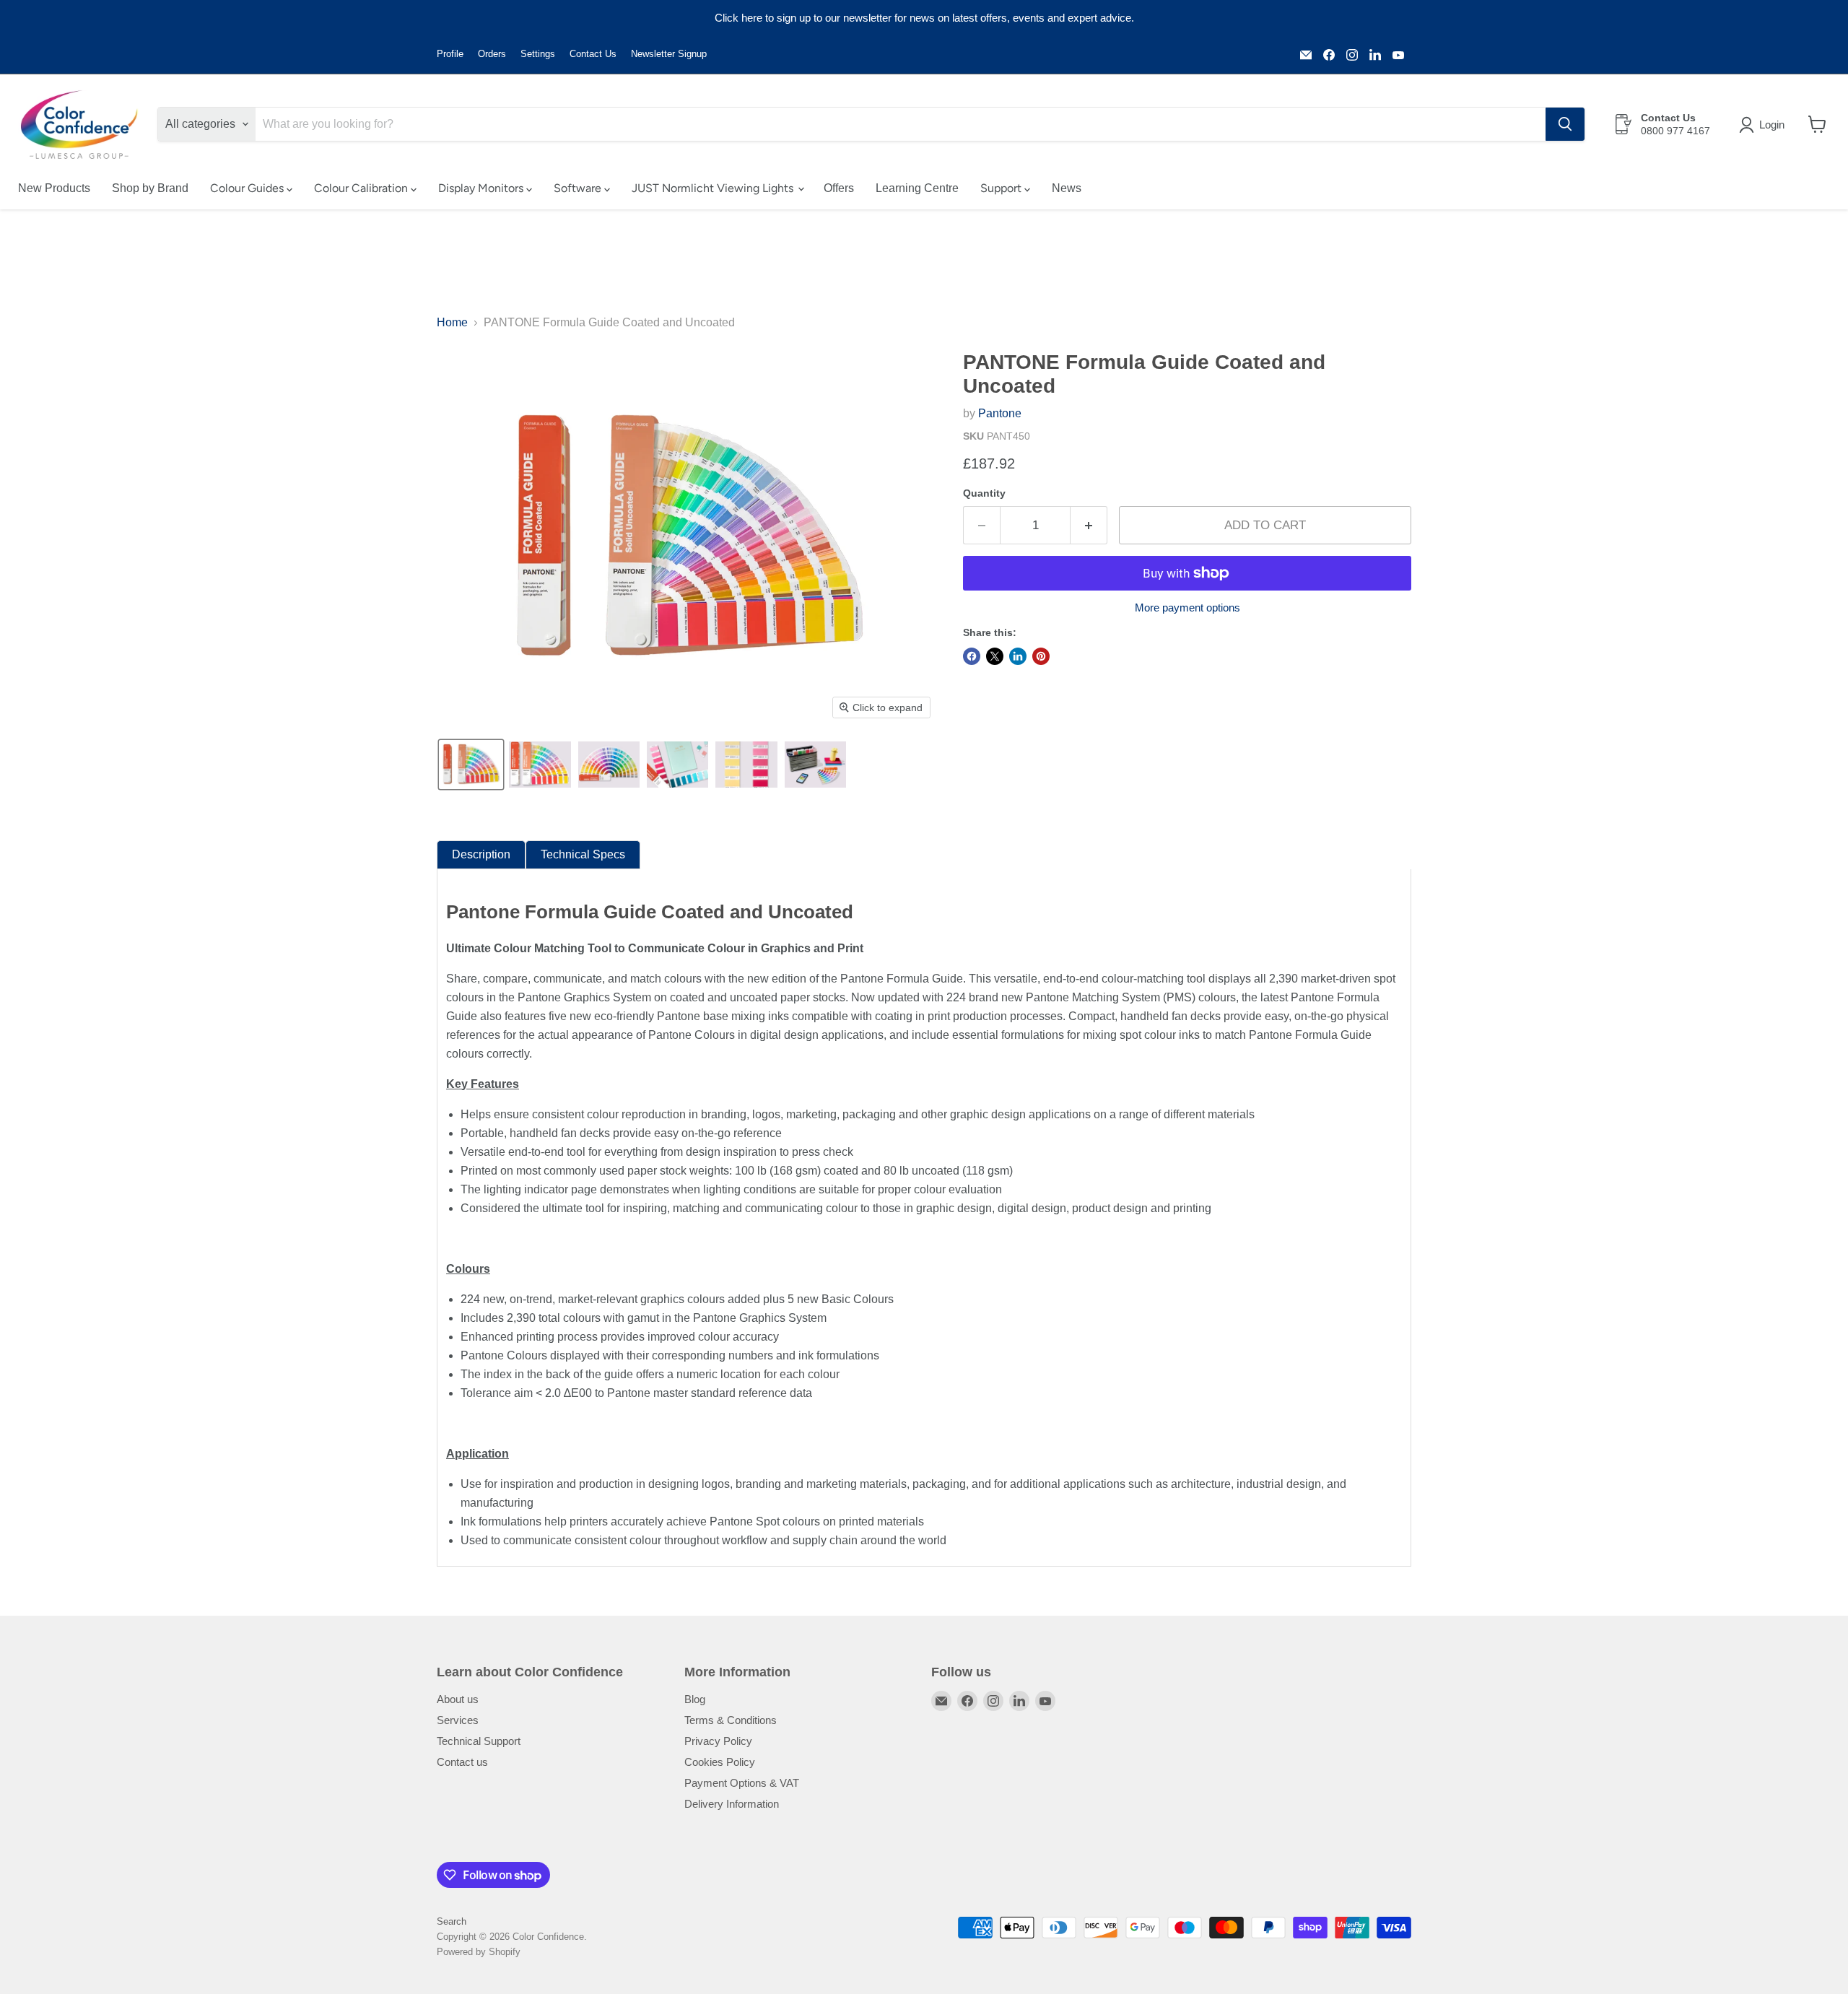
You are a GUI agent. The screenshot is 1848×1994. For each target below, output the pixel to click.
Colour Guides (248, 188)
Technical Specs (583, 854)
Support (1002, 188)
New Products (54, 188)
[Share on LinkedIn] (1018, 656)
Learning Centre (917, 188)
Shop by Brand (150, 188)
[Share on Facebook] (972, 656)
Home (452, 322)
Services (458, 1720)
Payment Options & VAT (742, 1783)
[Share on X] (995, 656)
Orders (492, 54)
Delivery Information (732, 1804)
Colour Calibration (362, 188)
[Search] (1565, 124)
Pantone (1000, 413)
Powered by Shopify (479, 1952)
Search (452, 1921)
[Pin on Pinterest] (1041, 656)
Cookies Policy (720, 1762)
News (1067, 188)
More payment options (1187, 608)
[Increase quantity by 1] (1089, 526)
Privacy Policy (718, 1741)
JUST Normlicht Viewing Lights (714, 188)
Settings (538, 54)
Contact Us (593, 54)
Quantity (984, 493)
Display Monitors (482, 188)
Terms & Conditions (731, 1720)
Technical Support (479, 1741)
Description (481, 854)
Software (579, 188)
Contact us (462, 1762)
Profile (450, 54)
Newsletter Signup (669, 54)
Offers (839, 188)
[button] (1765, 125)
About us (458, 1699)
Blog (695, 1699)
